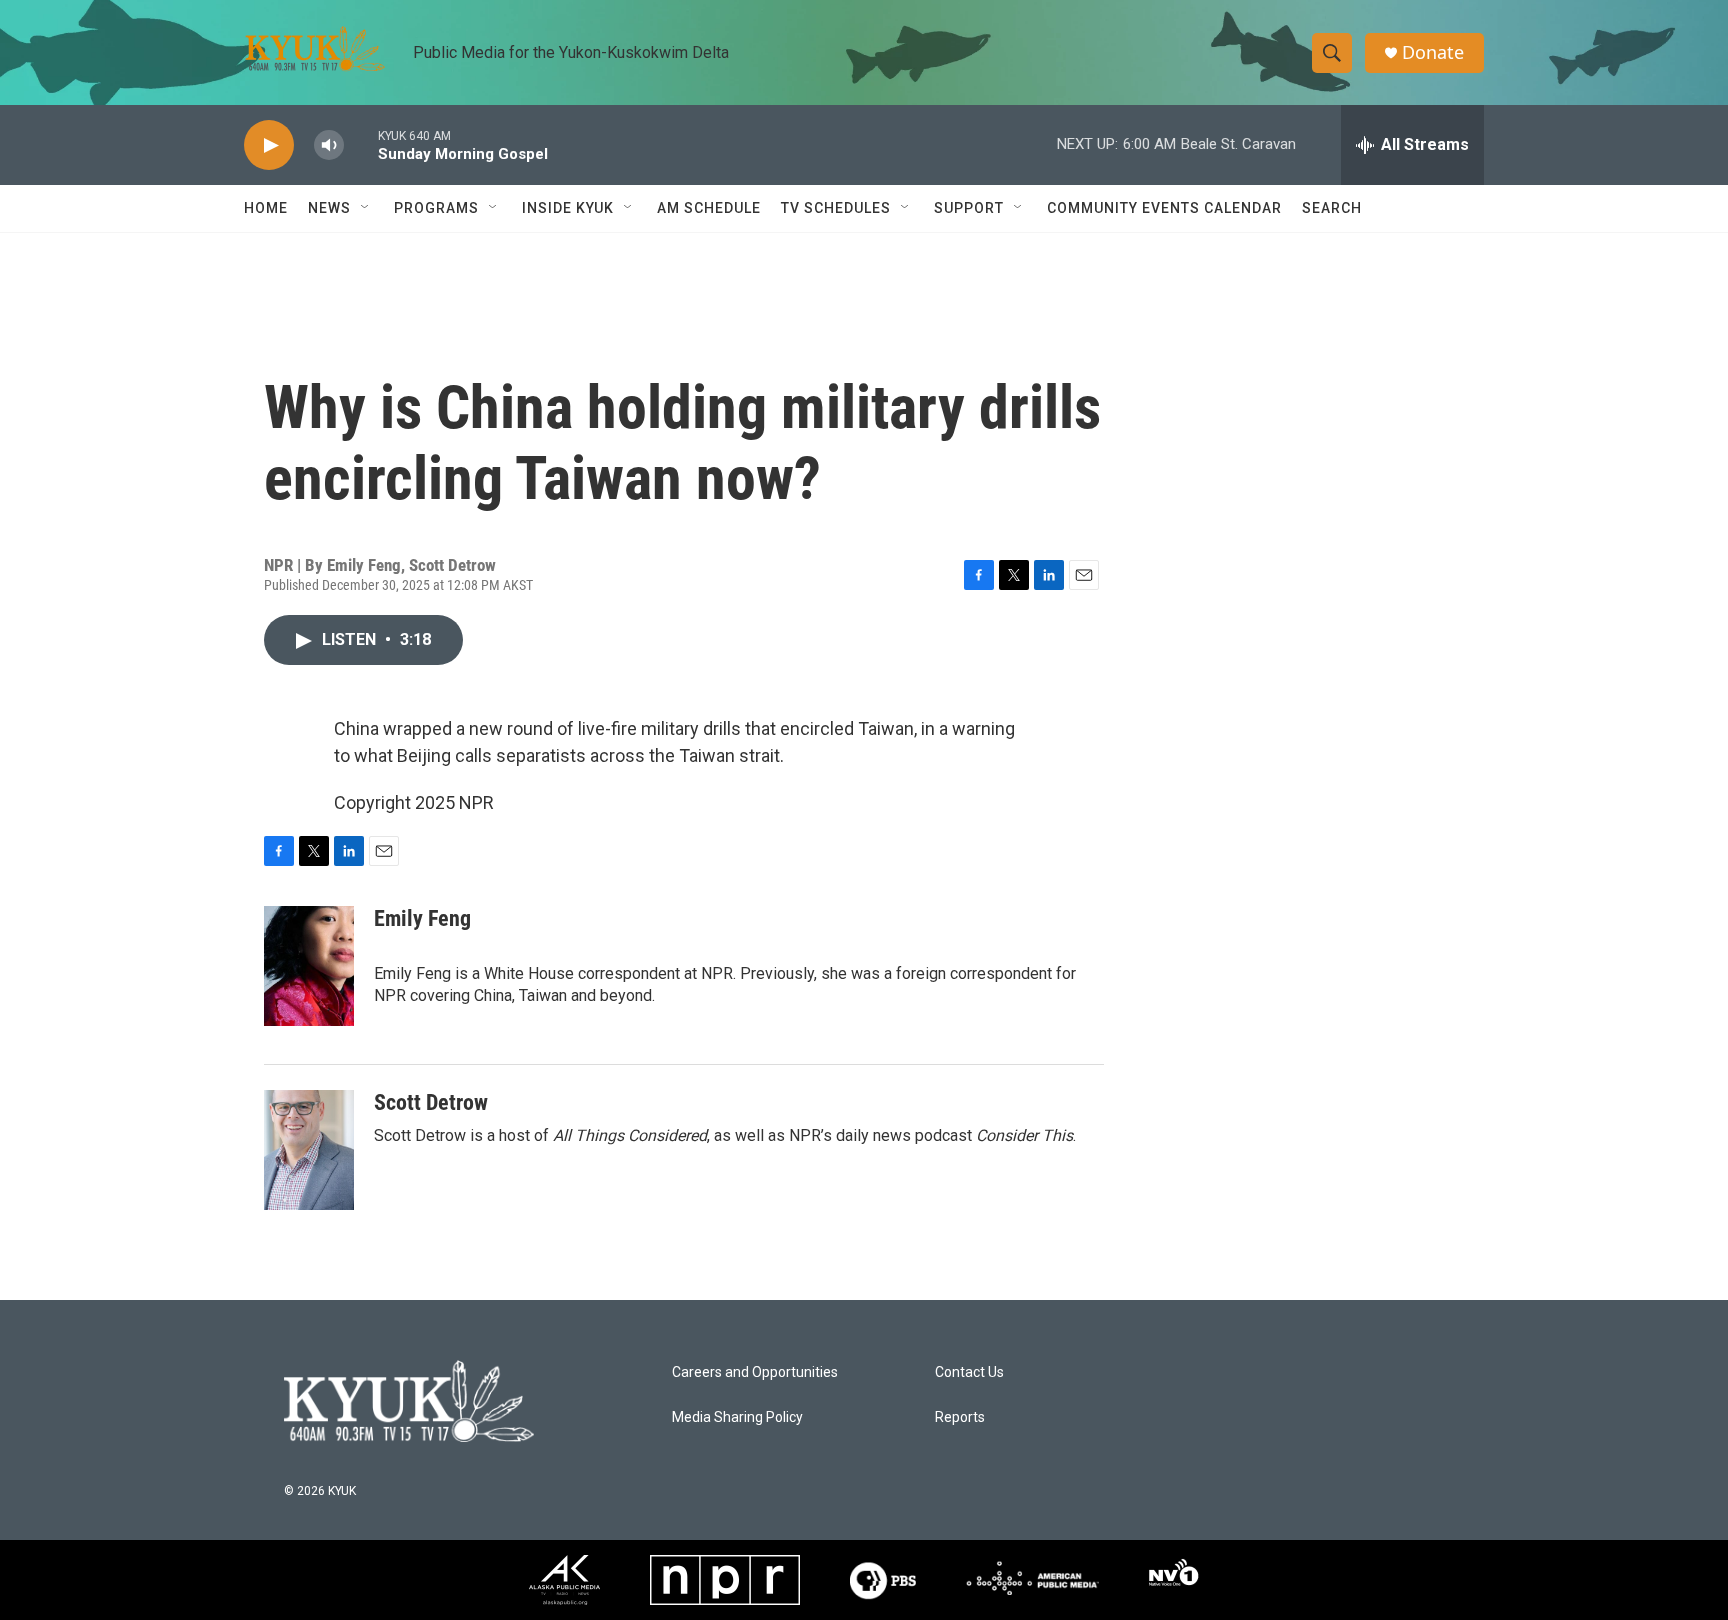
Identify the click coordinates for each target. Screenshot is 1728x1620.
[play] (269, 145)
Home (266, 208)
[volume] (329, 145)
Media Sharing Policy (737, 1417)
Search (1332, 208)
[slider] (361, 144)
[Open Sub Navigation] (366, 208)
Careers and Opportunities (755, 1372)
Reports (960, 1417)
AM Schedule (709, 208)
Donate (1433, 52)
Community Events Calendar (1164, 208)
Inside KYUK (568, 208)
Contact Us (969, 1372)
